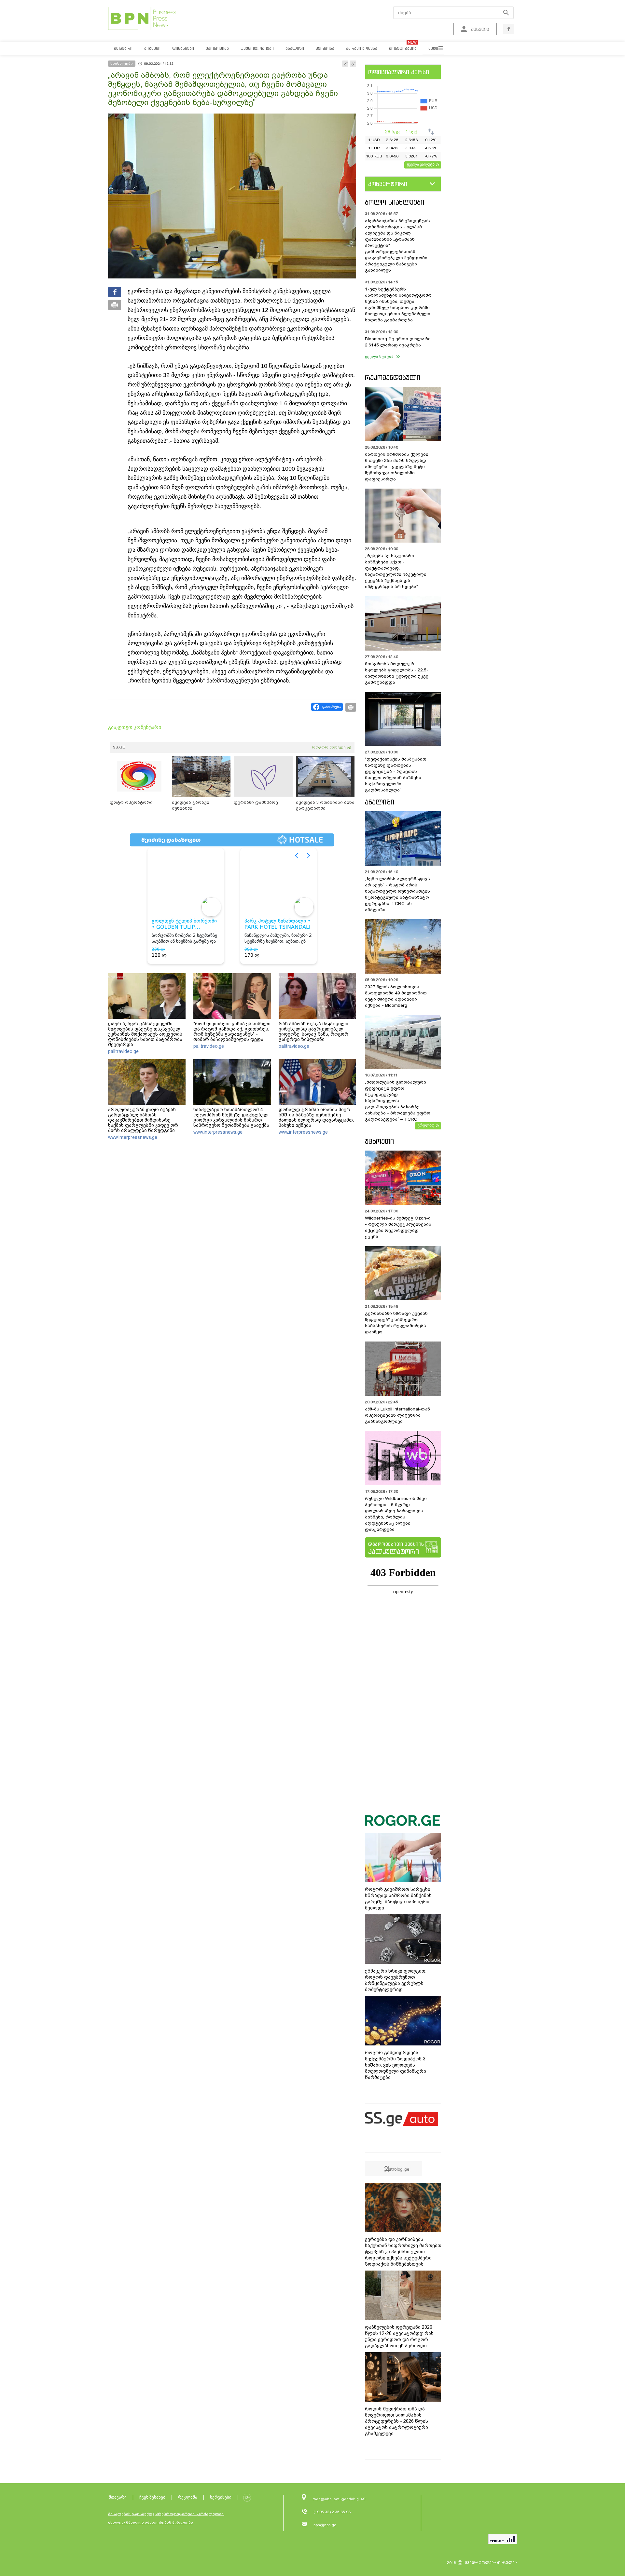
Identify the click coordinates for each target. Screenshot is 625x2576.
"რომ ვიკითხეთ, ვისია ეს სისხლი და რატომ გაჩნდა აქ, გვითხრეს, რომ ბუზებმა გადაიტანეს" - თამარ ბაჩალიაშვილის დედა (232, 1032)
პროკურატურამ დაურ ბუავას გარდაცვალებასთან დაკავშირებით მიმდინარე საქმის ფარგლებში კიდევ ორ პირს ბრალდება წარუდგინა (143, 1120)
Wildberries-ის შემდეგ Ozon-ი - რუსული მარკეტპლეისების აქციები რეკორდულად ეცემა (398, 1227)
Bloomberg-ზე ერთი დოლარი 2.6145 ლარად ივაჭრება (398, 342)
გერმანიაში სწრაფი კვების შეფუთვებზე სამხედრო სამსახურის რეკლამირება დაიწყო (396, 1323)
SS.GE (119, 747)
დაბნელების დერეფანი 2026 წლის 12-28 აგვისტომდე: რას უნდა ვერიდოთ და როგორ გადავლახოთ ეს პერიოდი (399, 2336)
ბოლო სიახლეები (395, 202)
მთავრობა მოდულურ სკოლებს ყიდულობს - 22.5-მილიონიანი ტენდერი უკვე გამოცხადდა (397, 673)
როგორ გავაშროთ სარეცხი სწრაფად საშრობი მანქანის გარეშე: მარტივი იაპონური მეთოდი (398, 1899)
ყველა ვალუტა (421, 164)
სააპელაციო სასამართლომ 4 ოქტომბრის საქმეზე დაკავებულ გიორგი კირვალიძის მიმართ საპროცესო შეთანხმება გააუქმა (231, 1117)
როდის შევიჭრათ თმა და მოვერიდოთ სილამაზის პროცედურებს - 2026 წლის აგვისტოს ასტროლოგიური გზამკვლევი (396, 2421)
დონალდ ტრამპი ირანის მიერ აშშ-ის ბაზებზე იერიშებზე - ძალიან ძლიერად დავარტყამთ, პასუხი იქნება (316, 1117)
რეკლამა (188, 2497)
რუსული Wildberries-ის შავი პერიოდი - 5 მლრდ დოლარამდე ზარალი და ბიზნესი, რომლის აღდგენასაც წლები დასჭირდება (396, 1514)
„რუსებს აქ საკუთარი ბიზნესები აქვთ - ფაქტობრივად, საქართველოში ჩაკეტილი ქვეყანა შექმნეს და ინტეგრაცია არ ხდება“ (396, 571)
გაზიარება (331, 707)
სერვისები (221, 2497)
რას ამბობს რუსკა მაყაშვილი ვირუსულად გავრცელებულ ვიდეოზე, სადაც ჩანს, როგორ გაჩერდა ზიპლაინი (313, 1032)
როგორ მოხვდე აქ (332, 747)
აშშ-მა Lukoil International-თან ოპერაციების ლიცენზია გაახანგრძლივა (397, 1415)
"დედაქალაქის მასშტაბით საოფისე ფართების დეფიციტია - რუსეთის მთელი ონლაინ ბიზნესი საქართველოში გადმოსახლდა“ (396, 775)
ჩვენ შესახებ (152, 2497)
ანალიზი (380, 802)
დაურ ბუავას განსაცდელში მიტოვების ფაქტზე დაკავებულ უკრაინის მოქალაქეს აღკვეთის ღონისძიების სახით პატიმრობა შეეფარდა (145, 1034)
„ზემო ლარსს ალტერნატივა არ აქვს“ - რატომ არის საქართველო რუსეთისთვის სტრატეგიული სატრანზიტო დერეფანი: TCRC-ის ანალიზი (397, 894)
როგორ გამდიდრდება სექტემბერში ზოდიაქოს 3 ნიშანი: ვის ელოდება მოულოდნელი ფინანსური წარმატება (396, 2065)
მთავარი (118, 2497)
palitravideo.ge (123, 1051)
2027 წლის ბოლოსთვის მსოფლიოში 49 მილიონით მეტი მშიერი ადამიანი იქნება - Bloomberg (396, 996)
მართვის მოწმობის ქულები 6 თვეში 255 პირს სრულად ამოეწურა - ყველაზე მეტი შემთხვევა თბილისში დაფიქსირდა (397, 467)
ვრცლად (426, 1125)
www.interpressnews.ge (133, 1137)
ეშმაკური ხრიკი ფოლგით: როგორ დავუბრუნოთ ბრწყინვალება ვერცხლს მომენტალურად (396, 1980)
